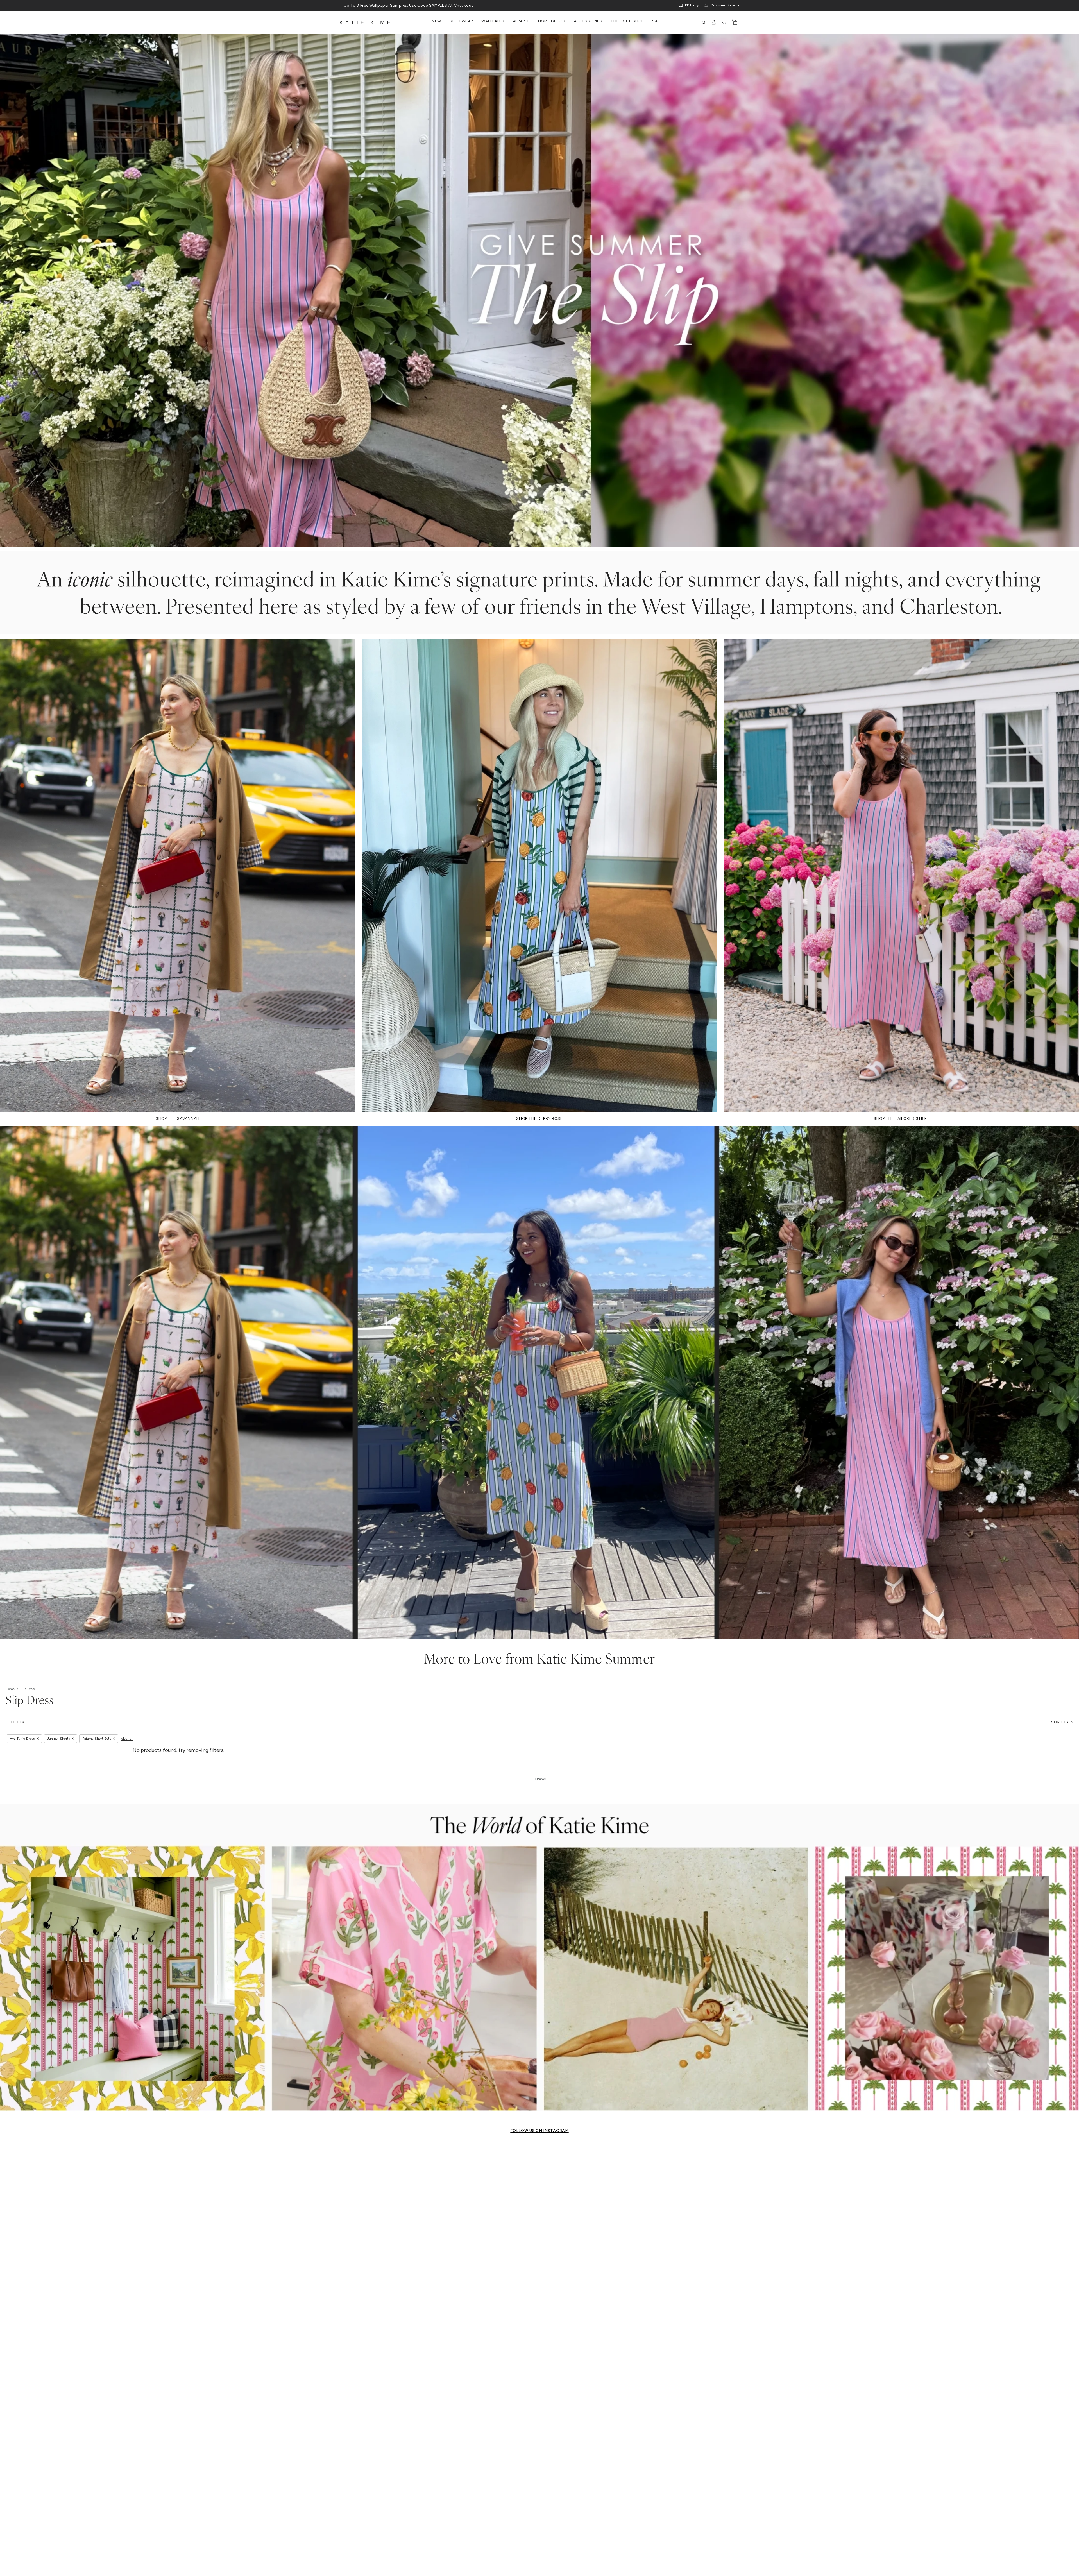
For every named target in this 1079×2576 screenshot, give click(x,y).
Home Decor (552, 21)
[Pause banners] (341, 6)
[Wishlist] (724, 22)
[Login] (714, 22)
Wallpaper (493, 21)
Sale (657, 21)
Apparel (521, 21)
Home (10, 1689)
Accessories (588, 21)
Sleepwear (461, 21)
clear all (127, 1739)
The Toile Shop (627, 21)
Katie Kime (366, 22)
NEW (437, 21)
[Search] (704, 22)
